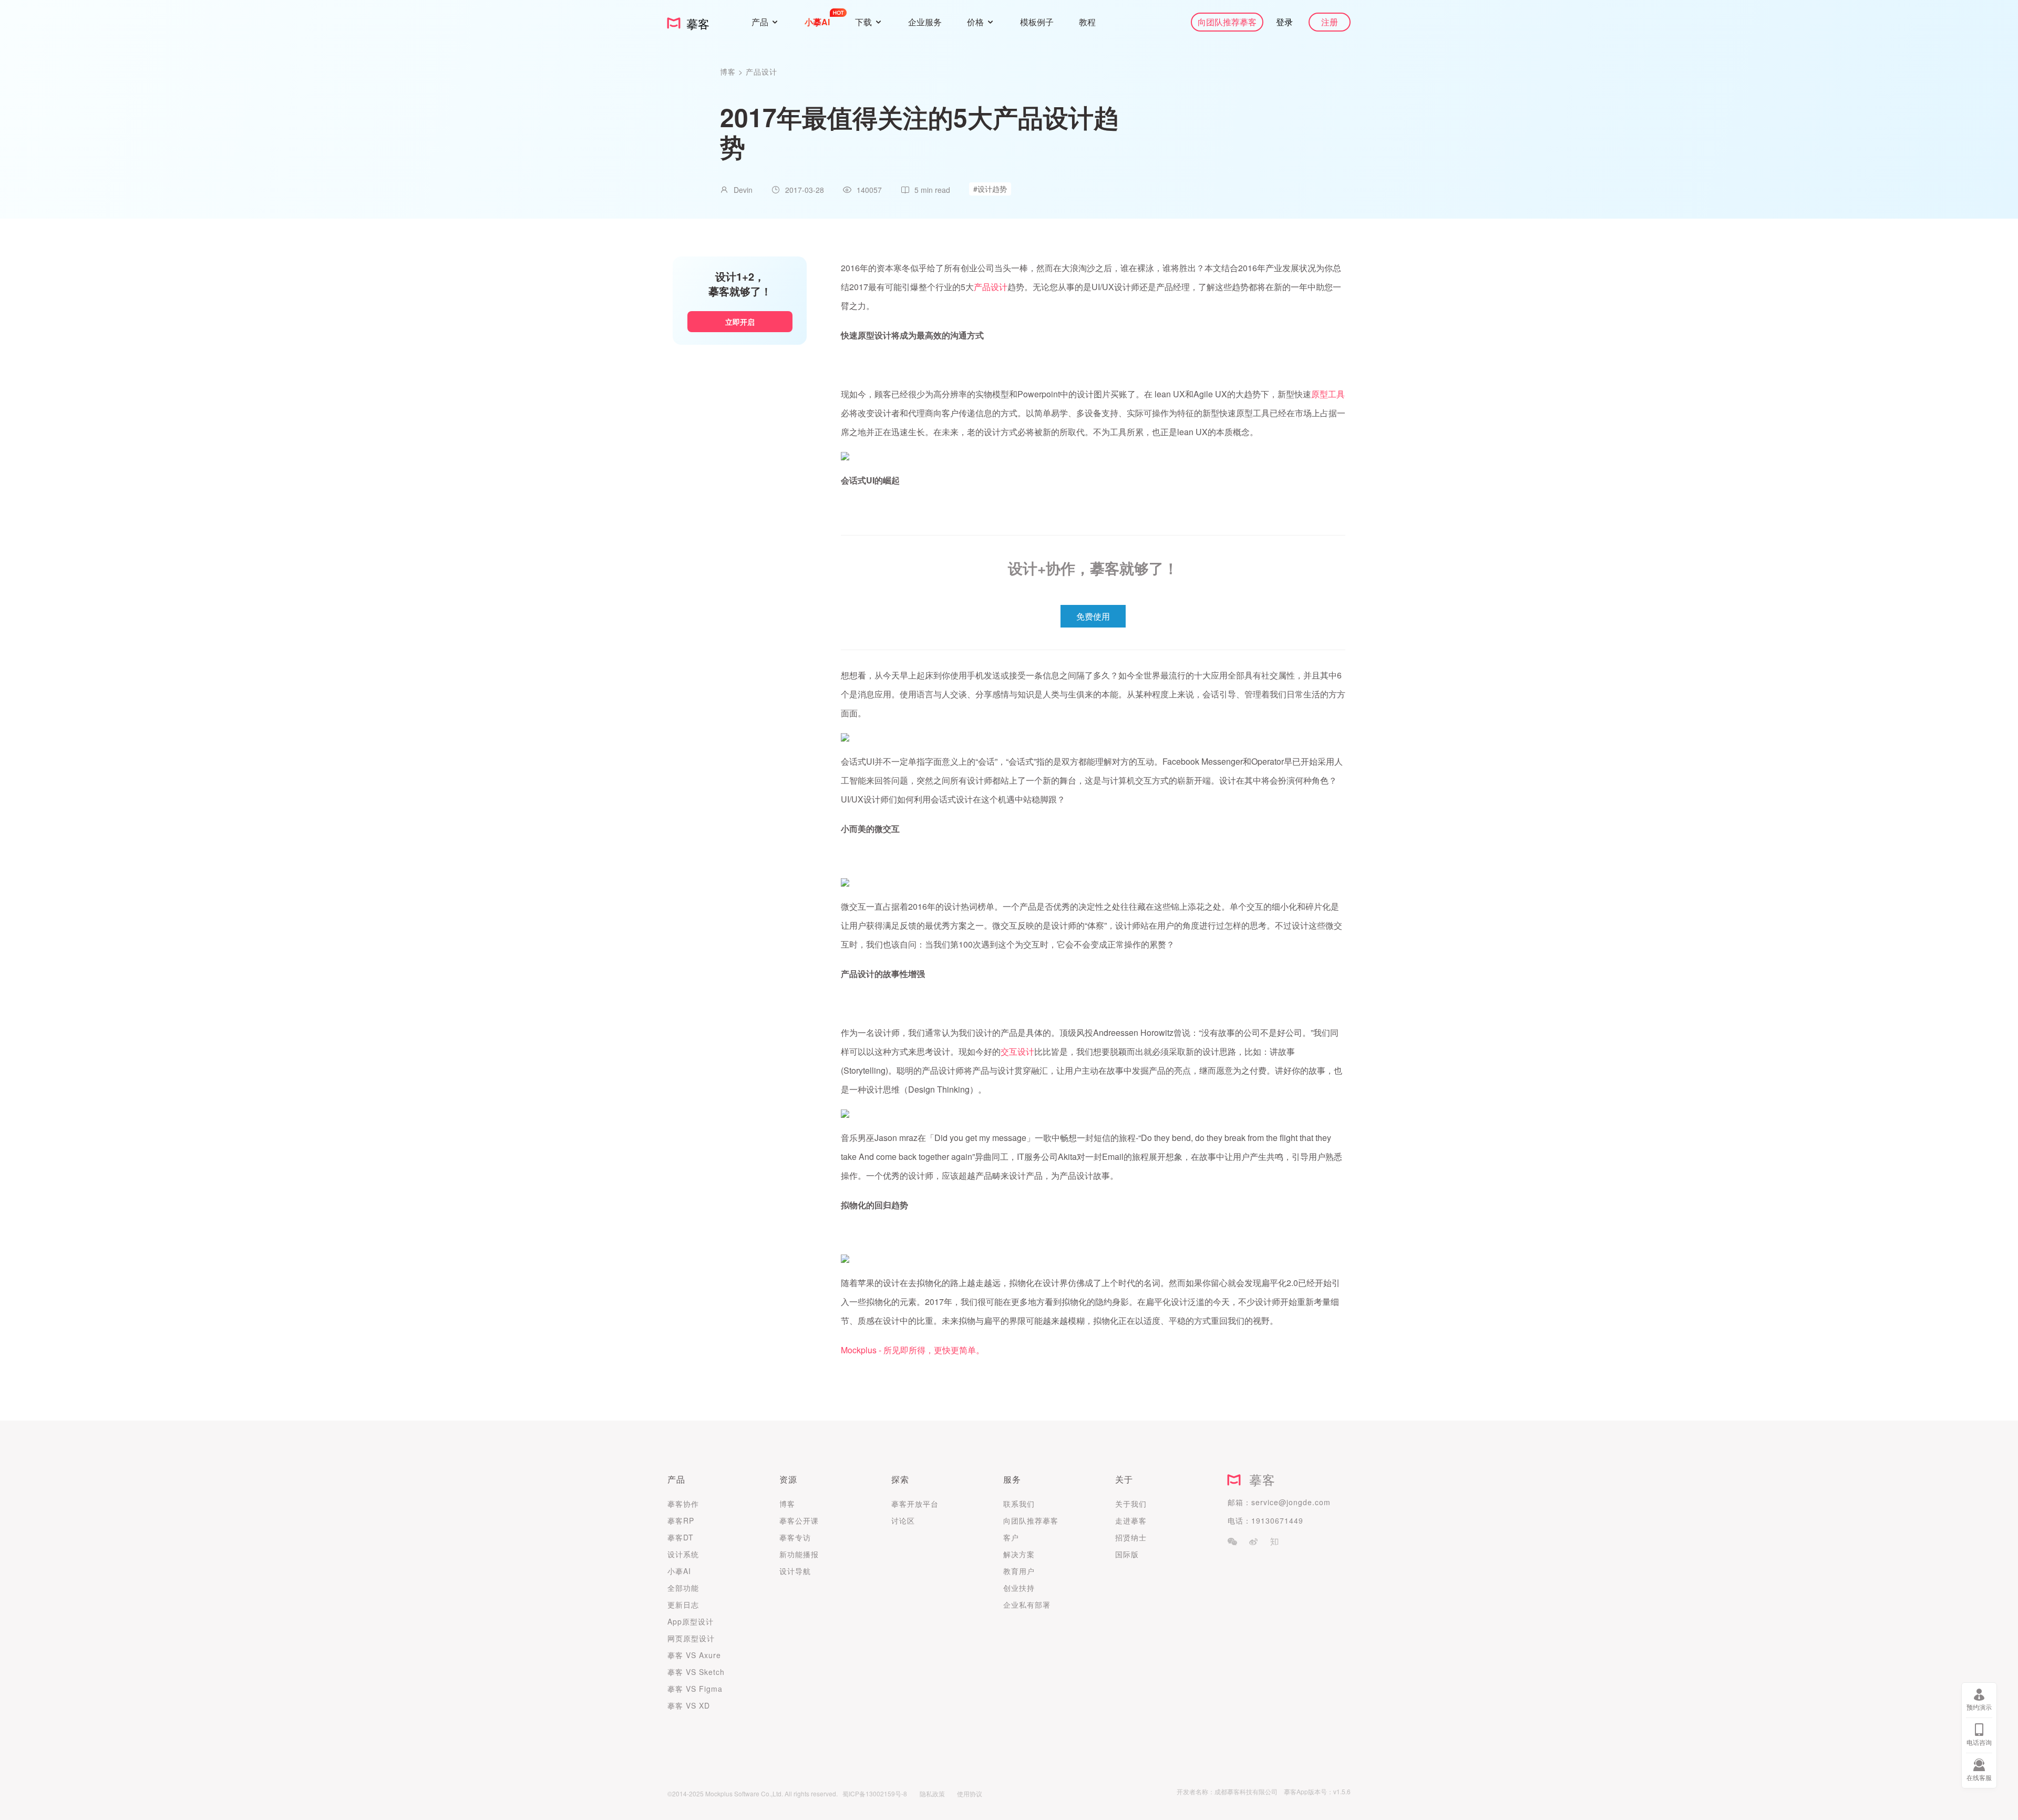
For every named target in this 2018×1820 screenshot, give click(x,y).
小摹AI (679, 1571)
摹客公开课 (799, 1520)
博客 (729, 71)
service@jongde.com (1291, 1502)
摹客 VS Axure (694, 1655)
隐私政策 (932, 1793)
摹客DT (681, 1537)
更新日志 (683, 1605)
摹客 (1258, 1479)
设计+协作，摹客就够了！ (1093, 568)
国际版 (1127, 1554)
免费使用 (1093, 616)
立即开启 (740, 322)
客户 (1011, 1537)
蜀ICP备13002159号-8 (875, 1793)
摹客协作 (683, 1504)
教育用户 (1019, 1571)
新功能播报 (799, 1554)
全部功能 (683, 1588)
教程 (1087, 22)
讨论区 (903, 1520)
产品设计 (761, 71)
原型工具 (1328, 394)
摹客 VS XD (689, 1705)
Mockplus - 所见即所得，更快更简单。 (913, 1350)
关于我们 (1131, 1504)
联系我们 (1019, 1504)
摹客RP (681, 1520)
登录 (1284, 22)
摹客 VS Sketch (696, 1672)
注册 (1330, 22)
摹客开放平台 (915, 1504)
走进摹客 (1131, 1520)
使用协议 (970, 1793)
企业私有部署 (1027, 1605)
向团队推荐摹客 (1227, 22)
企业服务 (925, 22)
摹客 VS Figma (695, 1689)
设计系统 (683, 1554)
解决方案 (1019, 1554)
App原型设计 (691, 1621)
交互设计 (1017, 1051)
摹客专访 (795, 1537)
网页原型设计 (691, 1638)
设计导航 (795, 1571)
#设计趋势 (990, 189)
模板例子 (1037, 22)
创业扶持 (1019, 1588)
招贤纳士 (1131, 1537)
